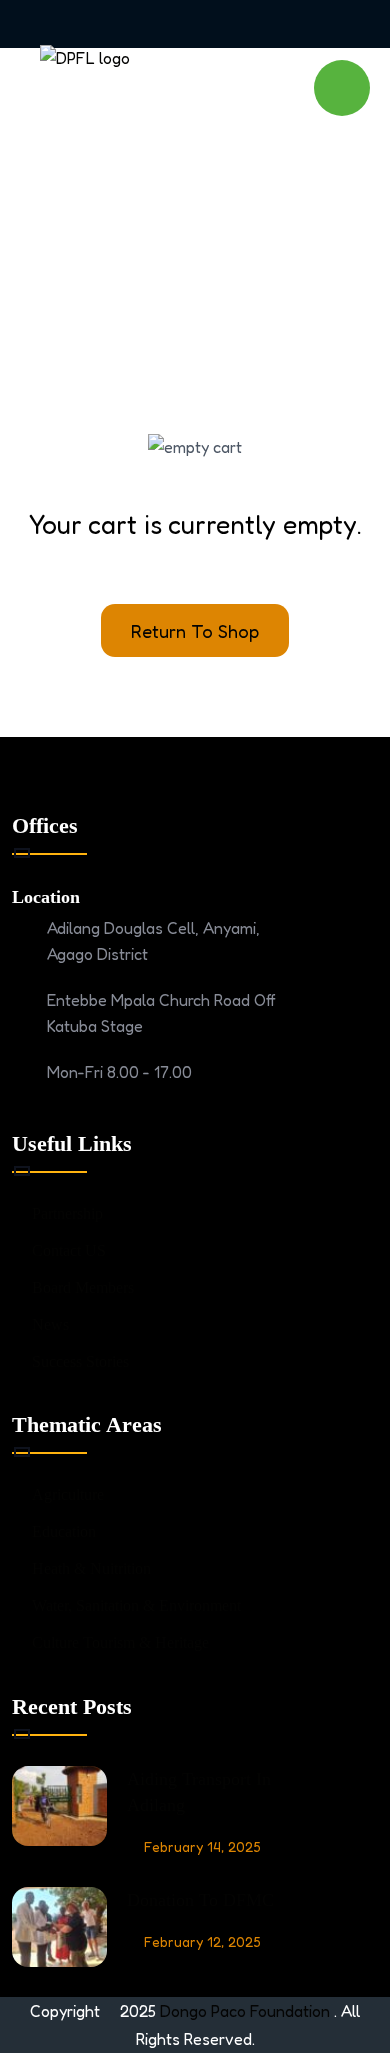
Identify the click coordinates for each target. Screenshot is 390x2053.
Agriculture (68, 1494)
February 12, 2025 (202, 1941)
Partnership (67, 1213)
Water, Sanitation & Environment (136, 1605)
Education (64, 1531)
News (50, 1324)
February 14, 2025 (202, 1846)
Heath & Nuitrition (91, 1568)
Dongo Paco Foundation (247, 2011)
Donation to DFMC (200, 1900)
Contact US (69, 1250)
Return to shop (195, 631)
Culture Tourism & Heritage (120, 1642)
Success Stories (80, 1361)
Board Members (83, 1287)
